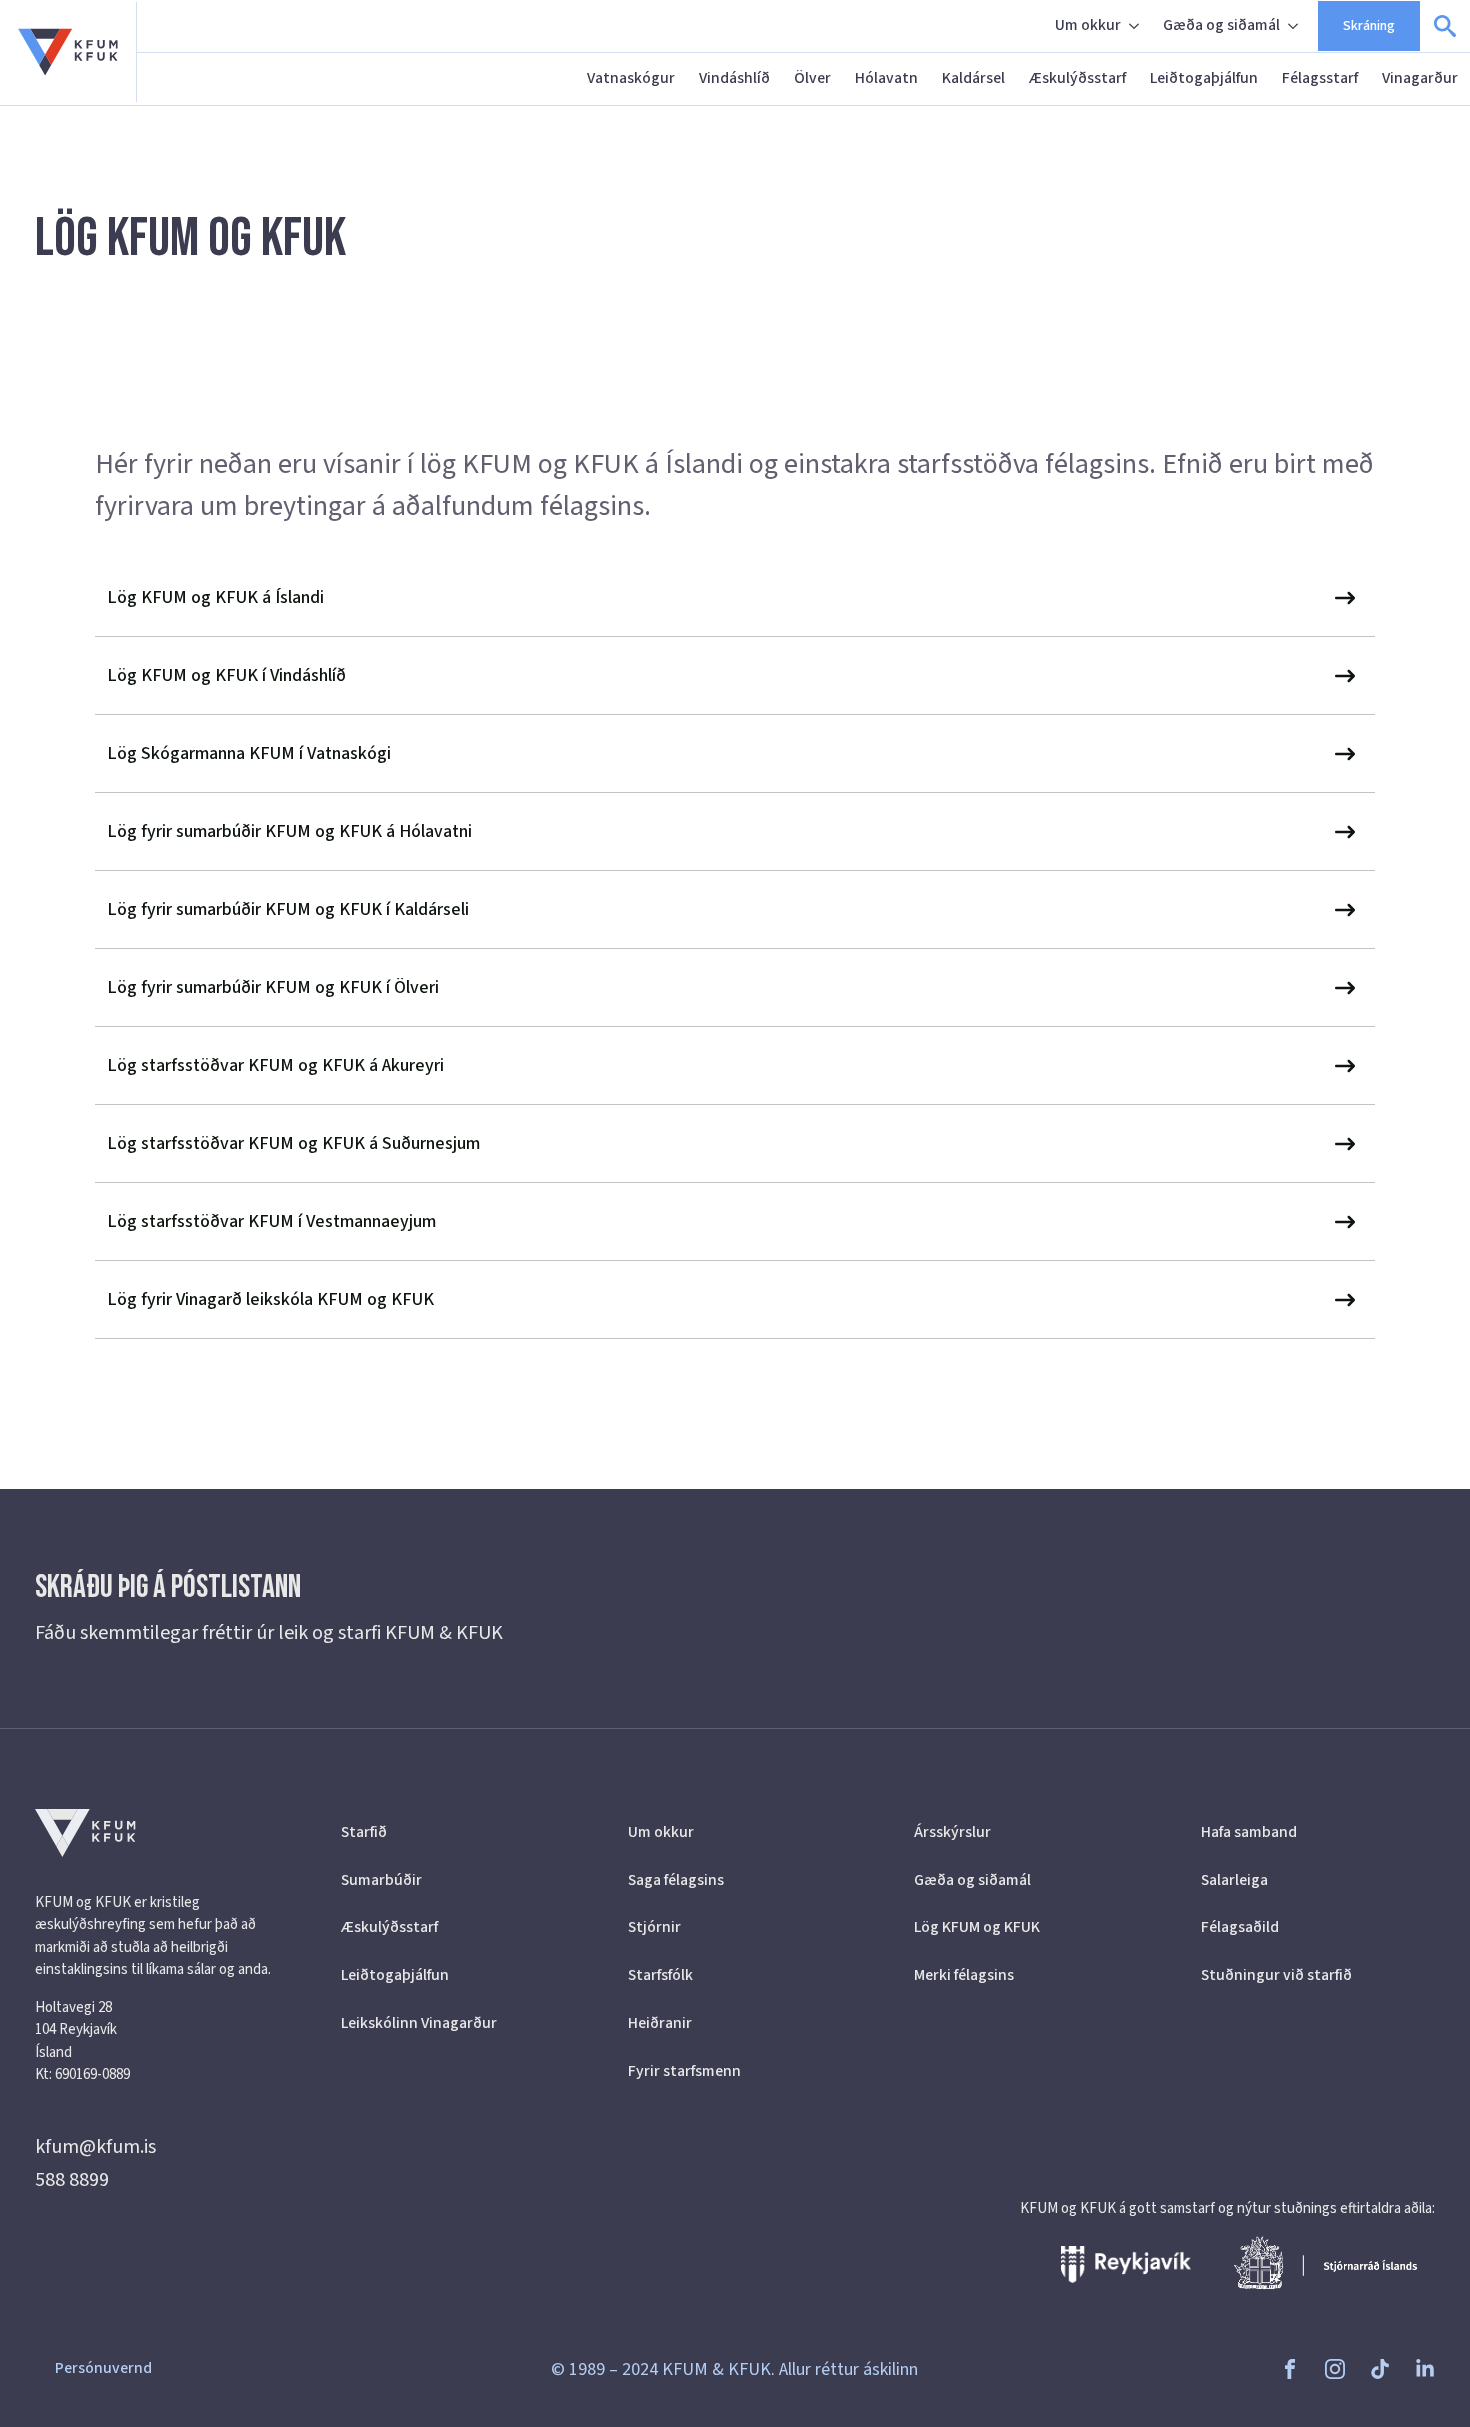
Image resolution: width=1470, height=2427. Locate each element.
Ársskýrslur (952, 1832)
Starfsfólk (660, 1975)
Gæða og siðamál (1221, 25)
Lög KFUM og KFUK (977, 1927)
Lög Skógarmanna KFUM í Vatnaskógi (249, 753)
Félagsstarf (1320, 78)
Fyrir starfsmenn (684, 2071)
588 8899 (72, 2180)
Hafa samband (1249, 1832)
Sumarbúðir (381, 1880)
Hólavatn (886, 78)
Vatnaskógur (631, 78)
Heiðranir (660, 2023)
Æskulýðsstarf (1077, 78)
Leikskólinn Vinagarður (419, 2023)
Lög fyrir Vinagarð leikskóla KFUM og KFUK (270, 1299)
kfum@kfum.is (95, 2147)
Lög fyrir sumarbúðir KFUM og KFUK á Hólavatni (289, 831)
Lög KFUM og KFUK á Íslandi (215, 597)
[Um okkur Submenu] (1136, 26)
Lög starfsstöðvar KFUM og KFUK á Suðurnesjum (293, 1143)
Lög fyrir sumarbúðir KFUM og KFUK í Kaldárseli (288, 909)
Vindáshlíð (734, 78)
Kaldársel (973, 78)
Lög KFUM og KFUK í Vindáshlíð (226, 675)
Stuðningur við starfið (1276, 1975)
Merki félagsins (964, 1975)
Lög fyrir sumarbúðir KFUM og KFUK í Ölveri (273, 987)
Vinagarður (1420, 78)
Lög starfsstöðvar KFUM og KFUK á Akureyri (275, 1065)
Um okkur (1088, 25)
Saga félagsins (676, 1880)
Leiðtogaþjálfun (1204, 78)
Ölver (812, 78)
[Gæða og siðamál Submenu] (1295, 26)
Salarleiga (1234, 1880)
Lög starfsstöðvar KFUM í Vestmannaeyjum (271, 1221)
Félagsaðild (1240, 1927)
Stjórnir (654, 1927)
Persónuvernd (103, 2368)
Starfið (364, 1832)
